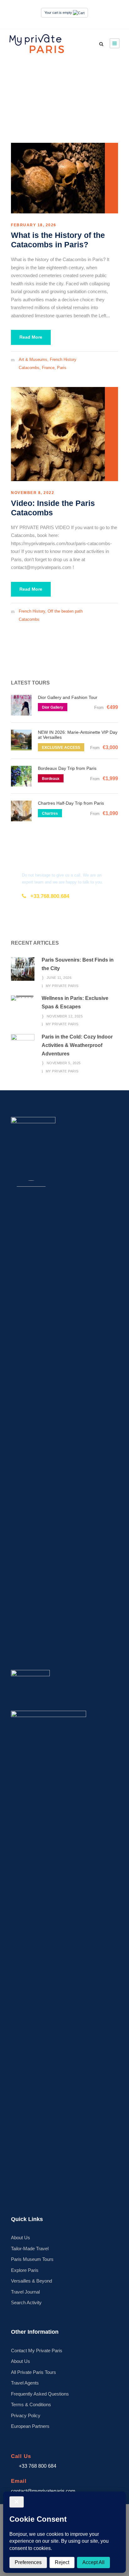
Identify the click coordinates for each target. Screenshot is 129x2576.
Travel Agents (25, 2383)
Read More (31, 337)
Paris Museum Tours (32, 2259)
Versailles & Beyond (31, 2281)
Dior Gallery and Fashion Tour (68, 697)
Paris (62, 368)
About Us (21, 2238)
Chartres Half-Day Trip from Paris (71, 803)
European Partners (30, 2426)
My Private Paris (62, 986)
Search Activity (26, 2302)
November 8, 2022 (33, 493)
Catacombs (29, 368)
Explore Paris (25, 2270)
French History (63, 360)
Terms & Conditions (31, 2404)
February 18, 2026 (34, 225)
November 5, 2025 (64, 1063)
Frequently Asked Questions (40, 2394)
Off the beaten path (65, 611)
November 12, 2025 (65, 1016)
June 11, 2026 (59, 978)
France (48, 368)
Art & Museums (33, 360)
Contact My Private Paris (37, 2351)
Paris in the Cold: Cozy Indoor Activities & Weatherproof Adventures (77, 1045)
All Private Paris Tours (34, 2372)
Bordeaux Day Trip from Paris (67, 768)
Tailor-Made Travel (30, 2249)
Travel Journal (25, 2292)
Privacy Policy (26, 2415)
